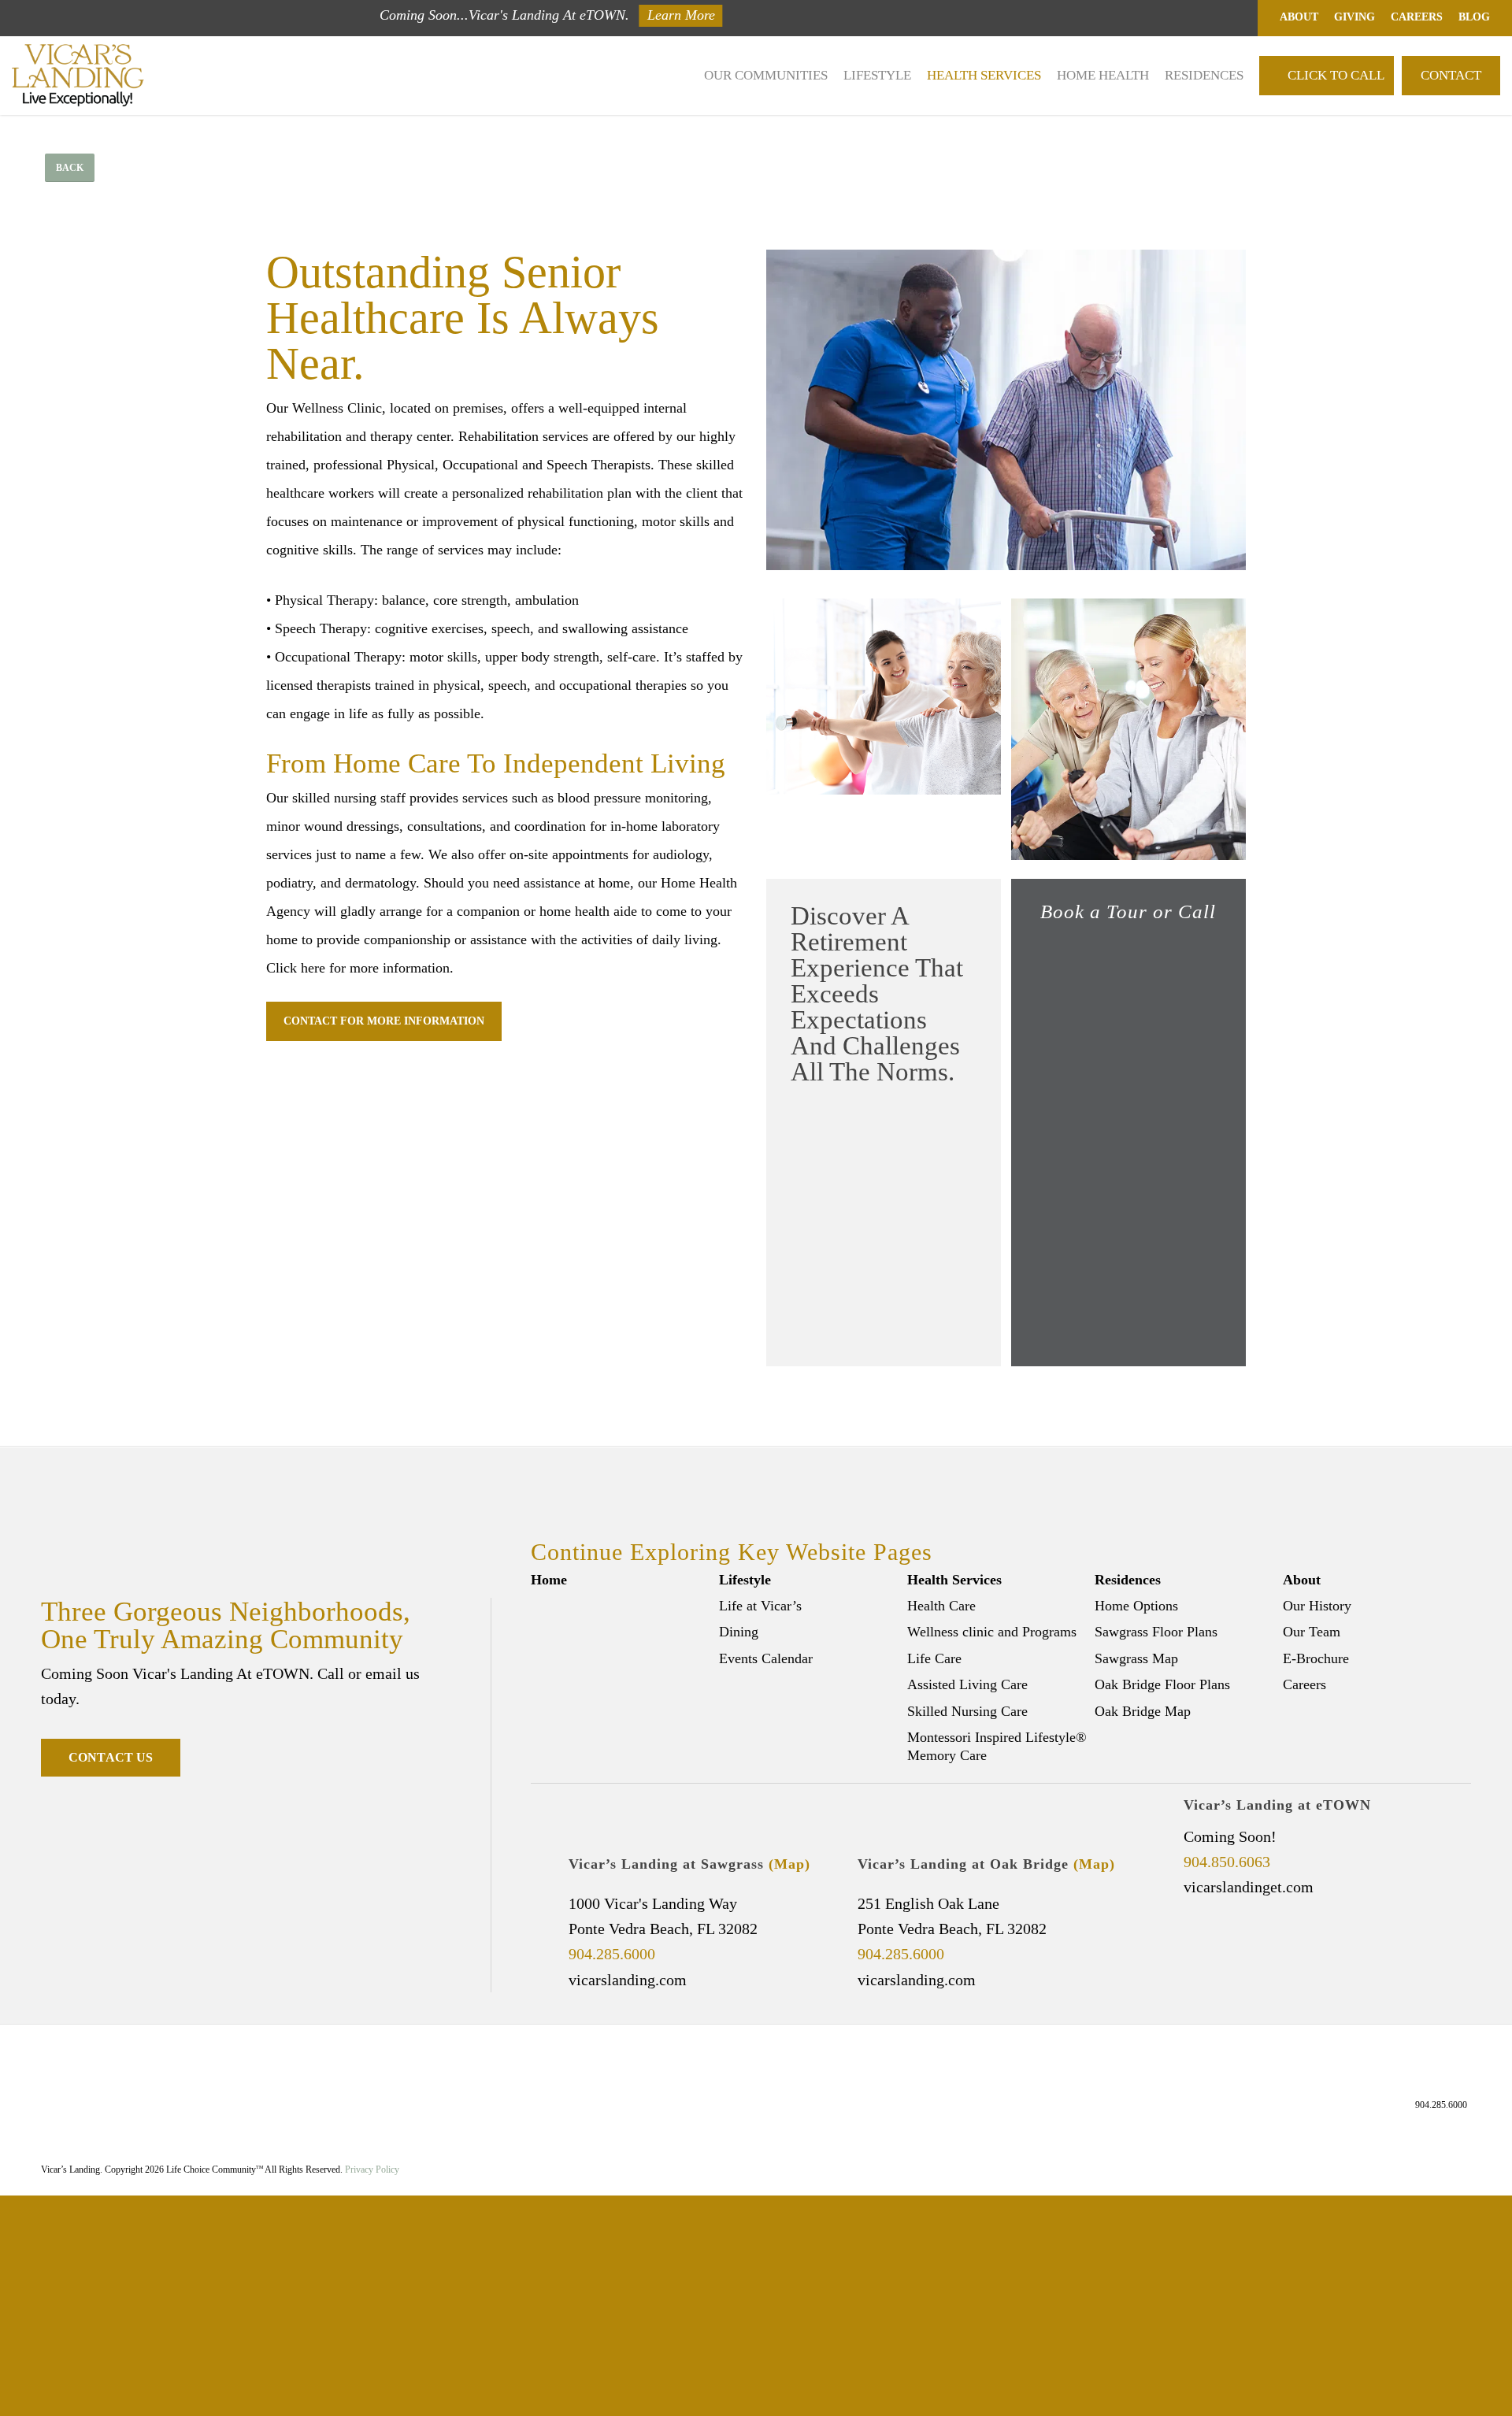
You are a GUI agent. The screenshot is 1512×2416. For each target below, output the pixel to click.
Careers (1304, 1684)
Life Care (934, 1658)
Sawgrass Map (1136, 1658)
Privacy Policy (372, 2170)
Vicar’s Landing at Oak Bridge (986, 1864)
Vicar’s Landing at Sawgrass (689, 1864)
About (1302, 1580)
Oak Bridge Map (1143, 1711)
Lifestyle (745, 1580)
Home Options (1136, 1606)
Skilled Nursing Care (967, 1711)
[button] (70, 168)
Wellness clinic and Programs (992, 1632)
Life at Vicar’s (760, 1606)
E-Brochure (1316, 1658)
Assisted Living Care (967, 1684)
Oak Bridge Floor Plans (1162, 1684)
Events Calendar (766, 1658)
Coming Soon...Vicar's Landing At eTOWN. (504, 15)
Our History (1317, 1606)
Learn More (681, 15)
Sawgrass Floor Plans (1156, 1632)
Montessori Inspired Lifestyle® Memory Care (997, 1746)
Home (549, 1580)
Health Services (954, 1580)
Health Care (941, 1606)
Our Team (1312, 1632)
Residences (1128, 1580)
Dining (739, 1632)
